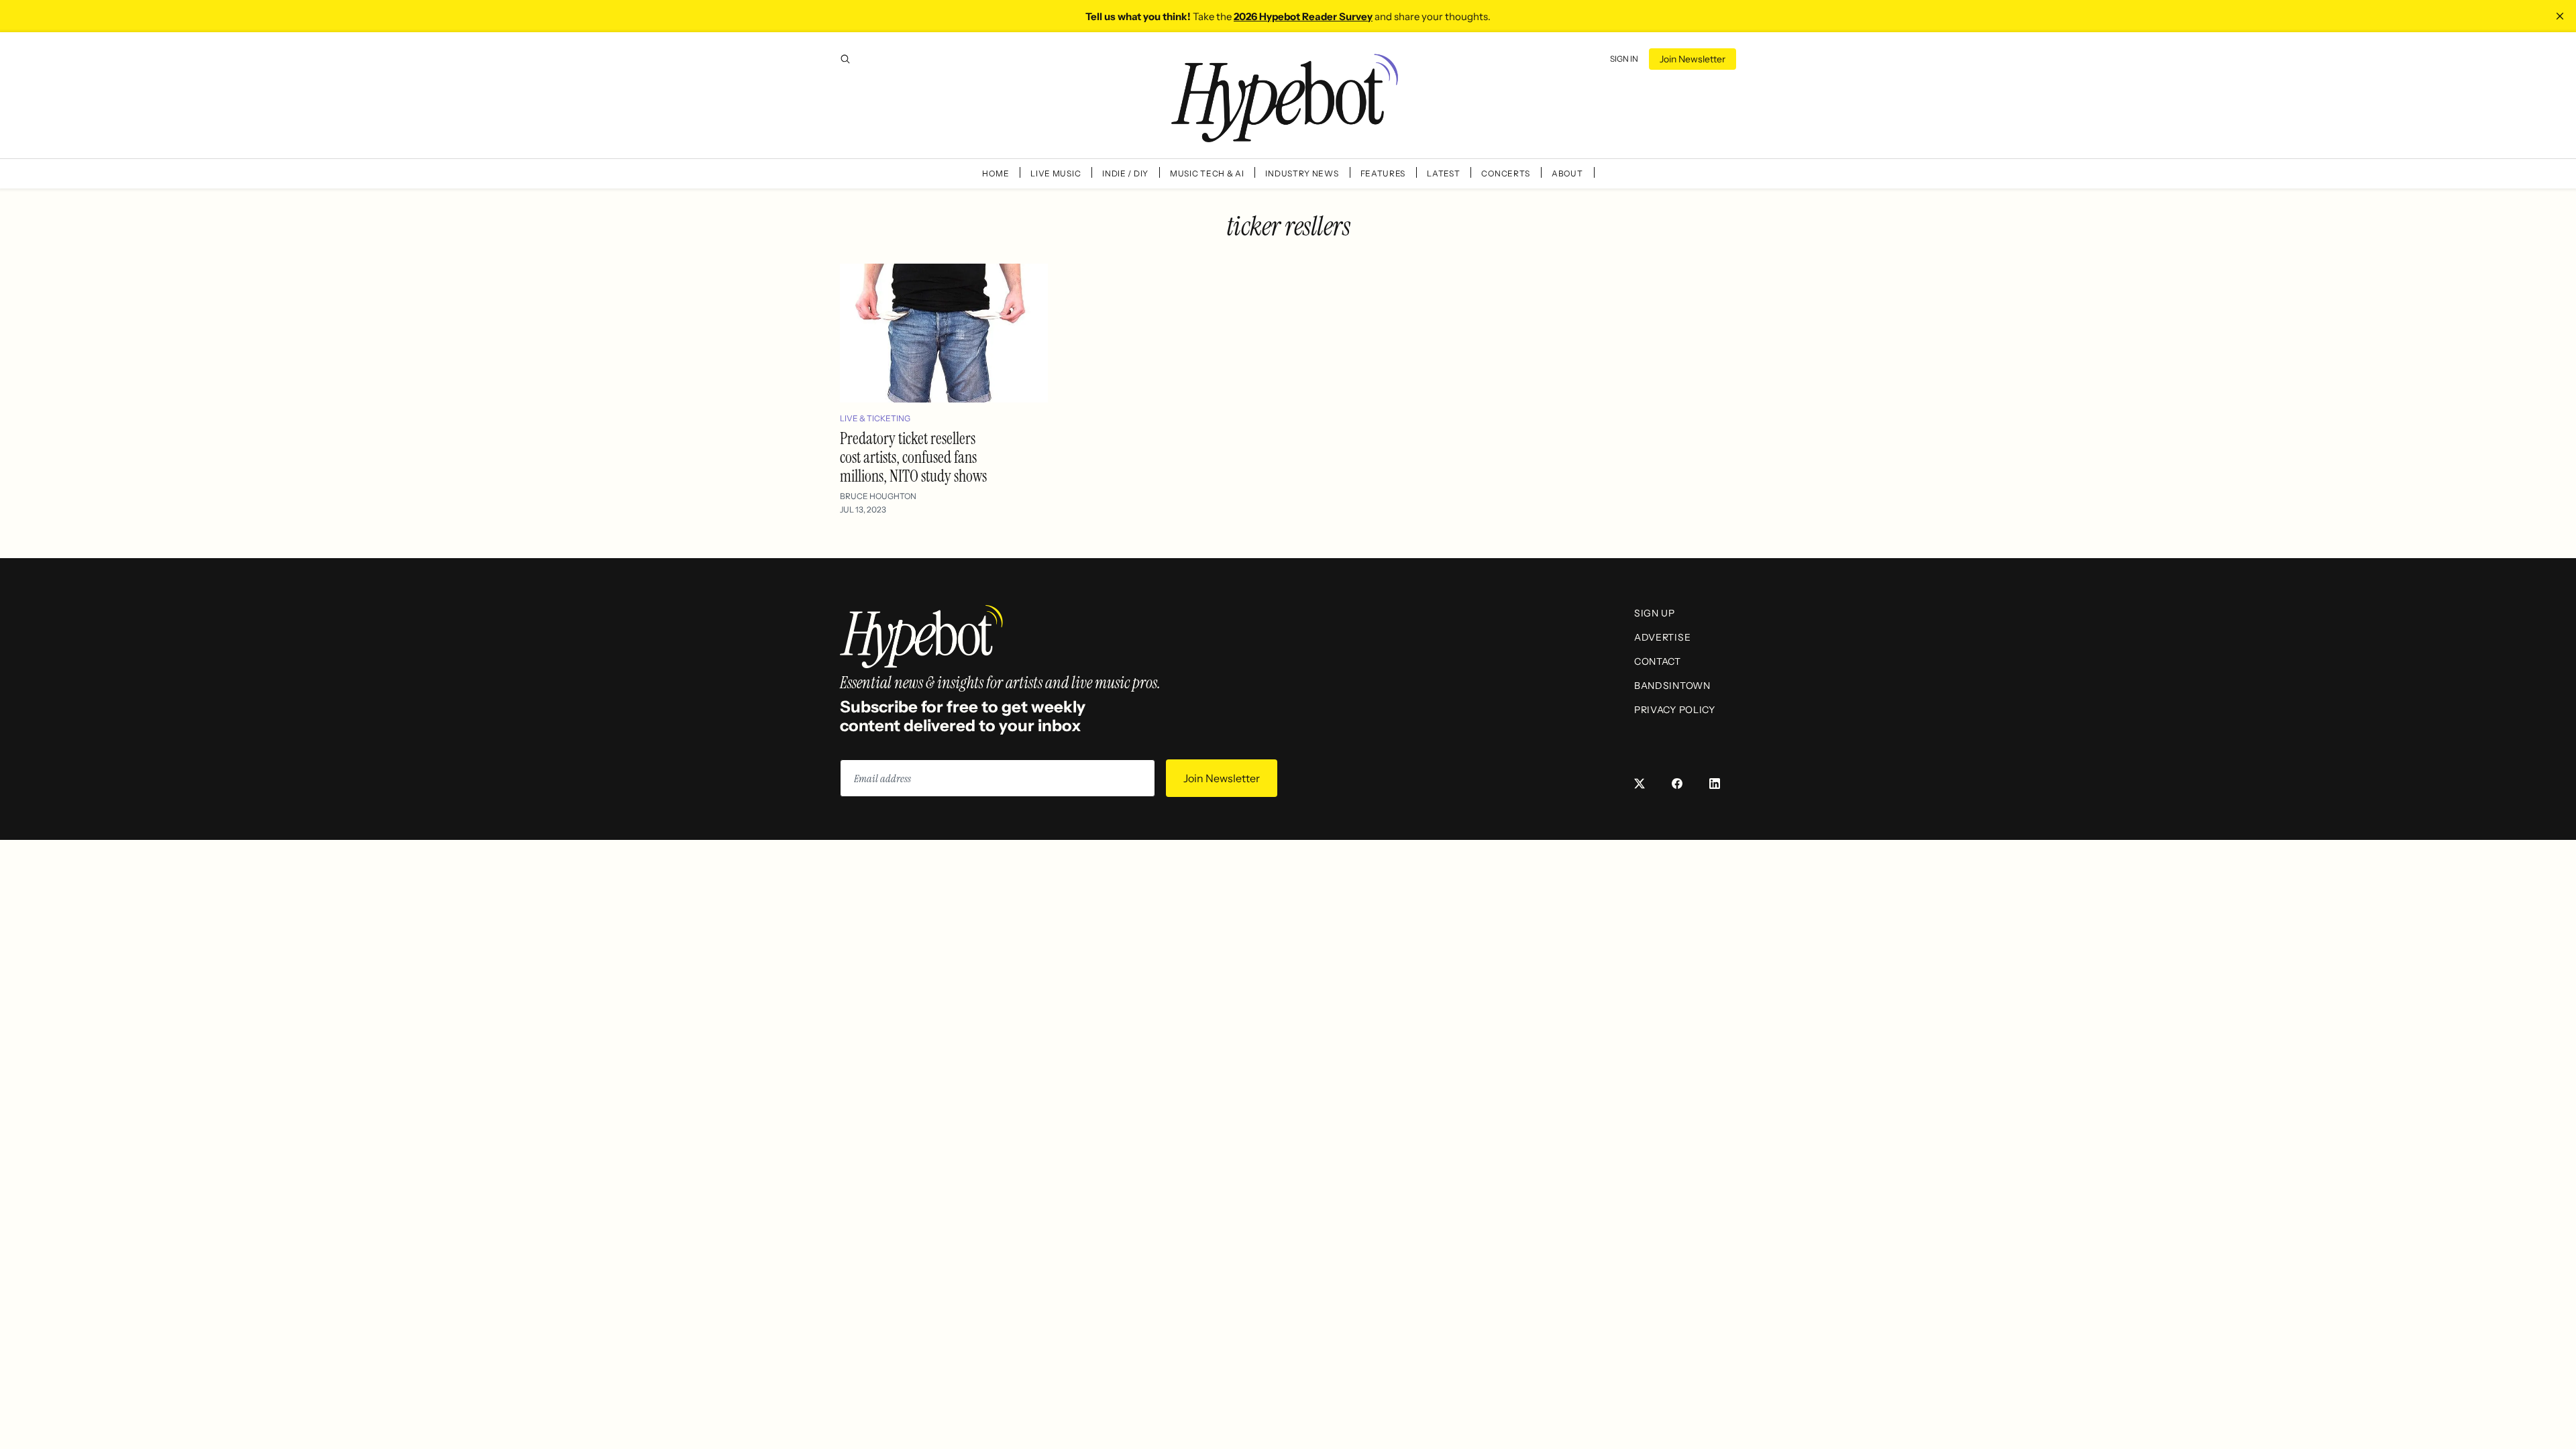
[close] (2560, 16)
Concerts (1506, 173)
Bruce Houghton (878, 496)
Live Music (1056, 173)
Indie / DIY (1125, 173)
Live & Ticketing (875, 418)
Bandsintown (1672, 686)
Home (996, 173)
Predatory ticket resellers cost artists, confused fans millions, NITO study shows (913, 457)
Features (1383, 173)
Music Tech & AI (1207, 173)
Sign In (1624, 59)
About (1567, 173)
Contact (1658, 661)
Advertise (1662, 637)
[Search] (845, 59)
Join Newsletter (1693, 59)
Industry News (1302, 173)
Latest (1443, 173)
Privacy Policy (1675, 710)
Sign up (1655, 613)
